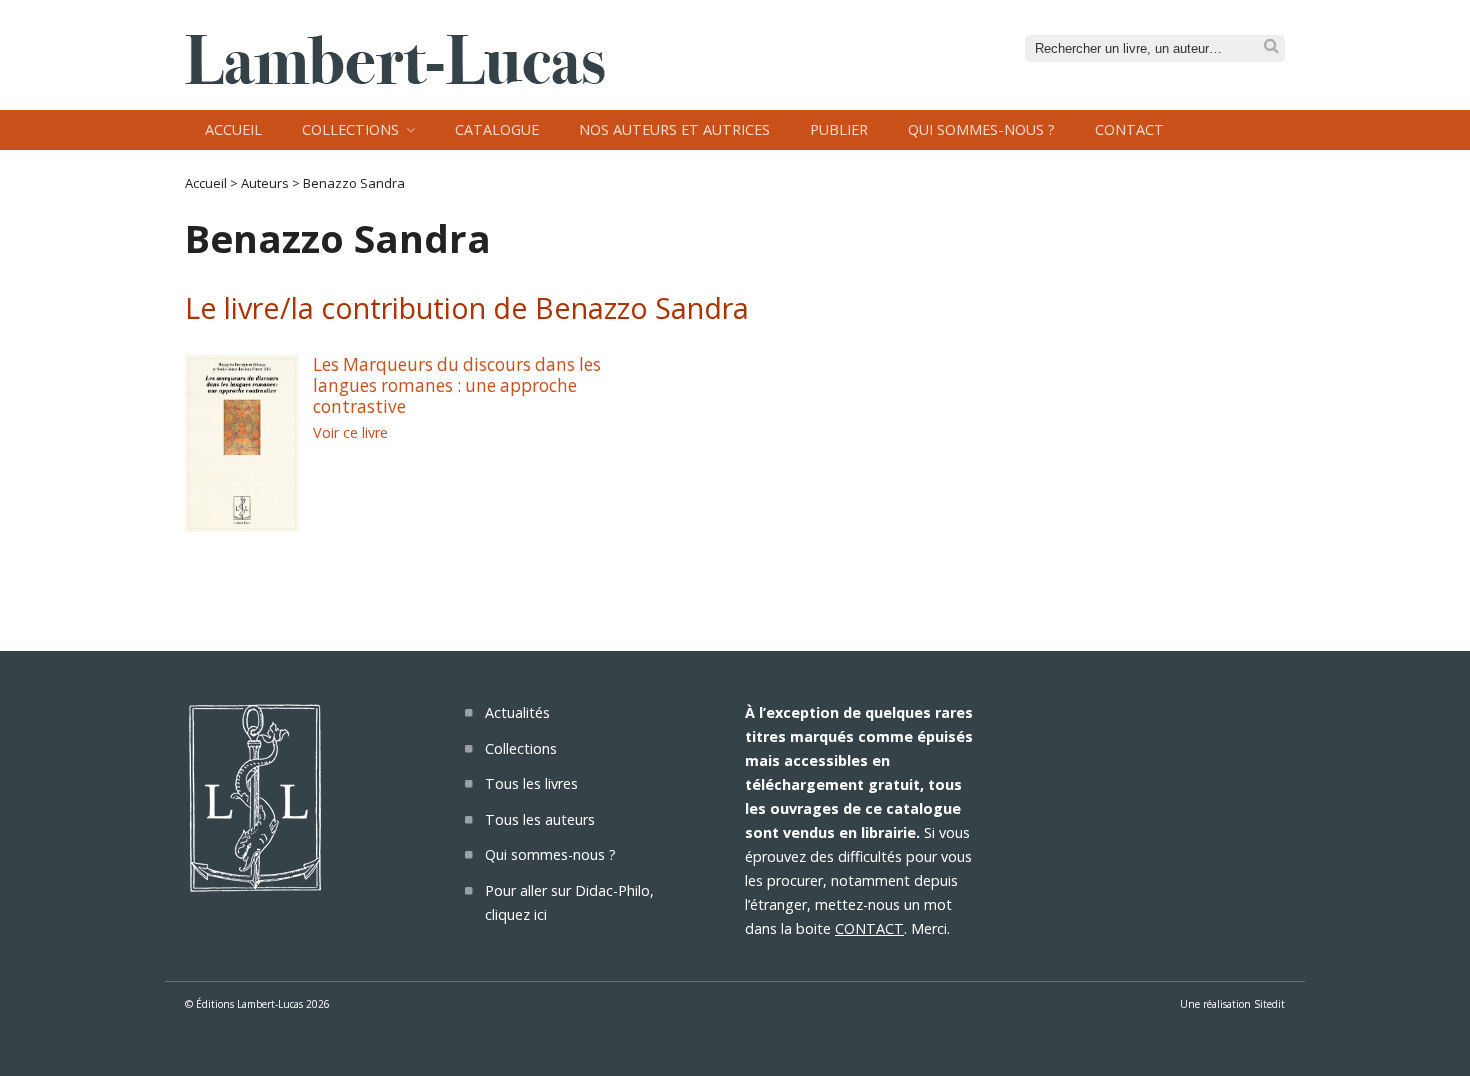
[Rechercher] (1271, 46)
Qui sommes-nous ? (981, 129)
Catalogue (497, 129)
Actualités (517, 712)
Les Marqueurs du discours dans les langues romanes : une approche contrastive (457, 385)
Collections (350, 129)
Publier (839, 129)
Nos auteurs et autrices (674, 129)
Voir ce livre (350, 432)
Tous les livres (531, 783)
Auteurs (265, 183)
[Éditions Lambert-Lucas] (395, 78)
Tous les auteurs (540, 819)
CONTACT (869, 928)
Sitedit (1269, 1004)
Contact (1129, 129)
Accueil (233, 129)
